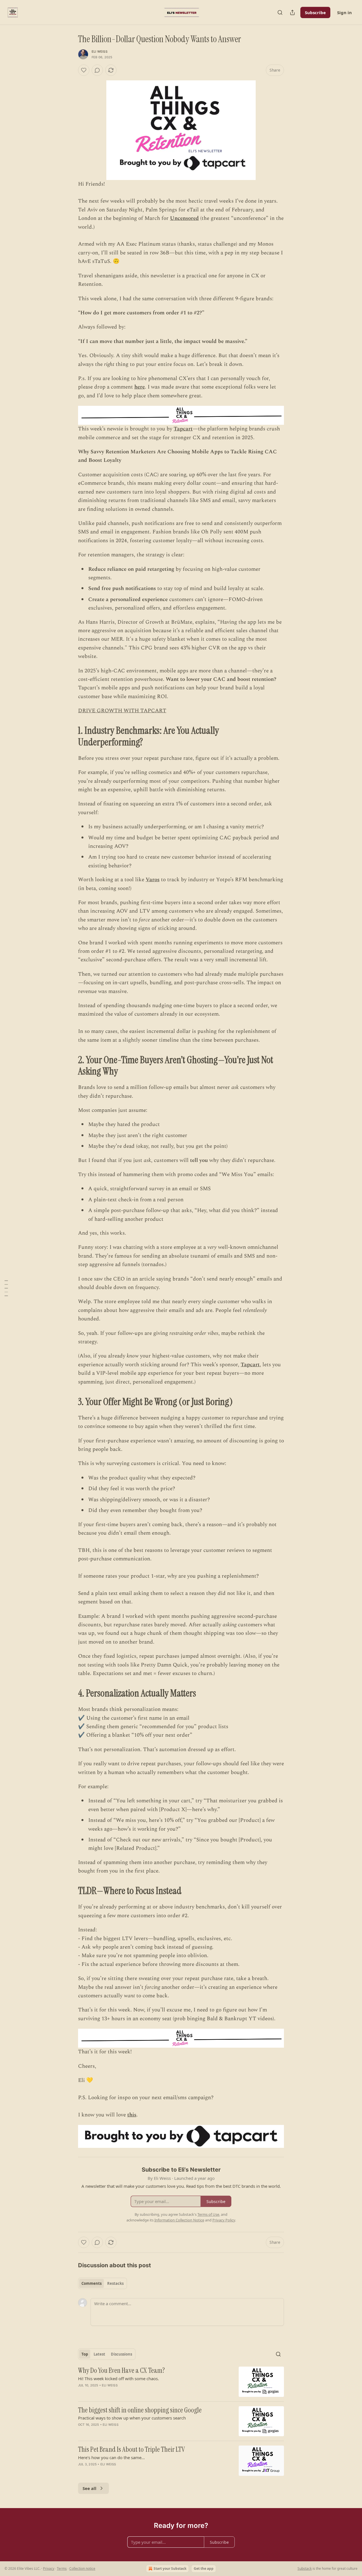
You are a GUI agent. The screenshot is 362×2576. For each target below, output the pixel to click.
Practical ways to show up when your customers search (132, 2418)
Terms (62, 2569)
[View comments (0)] (97, 70)
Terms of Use (208, 2214)
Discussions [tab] (121, 2354)
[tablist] (103, 2283)
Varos (153, 880)
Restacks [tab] (115, 2283)
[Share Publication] (292, 12)
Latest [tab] (99, 2354)
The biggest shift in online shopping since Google (140, 2410)
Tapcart (183, 429)
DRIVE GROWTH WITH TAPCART (122, 711)
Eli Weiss (100, 52)
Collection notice (82, 2569)
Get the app (204, 2569)
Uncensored (184, 218)
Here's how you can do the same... (111, 2457)
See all (90, 2488)
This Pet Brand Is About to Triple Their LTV (132, 2450)
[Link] (70, 737)
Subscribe (315, 12)
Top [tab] (85, 2354)
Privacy (49, 2569)
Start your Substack (170, 2569)
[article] (181, 2382)
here (140, 387)
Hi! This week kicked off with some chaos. (118, 2378)
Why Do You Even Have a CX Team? (121, 2371)
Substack (305, 2569)
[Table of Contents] (6, 1288)
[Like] (84, 70)
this (132, 2115)
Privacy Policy (224, 2220)
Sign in (344, 12)
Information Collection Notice (179, 2220)
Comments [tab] (91, 2283)
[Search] (280, 12)
